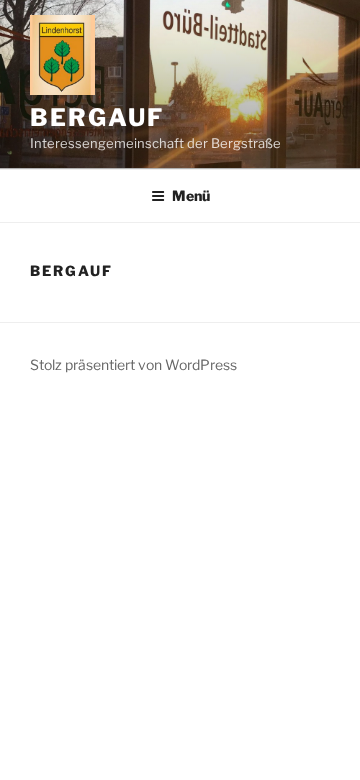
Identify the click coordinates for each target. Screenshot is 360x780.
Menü (191, 195)
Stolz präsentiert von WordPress (133, 364)
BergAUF (96, 117)
